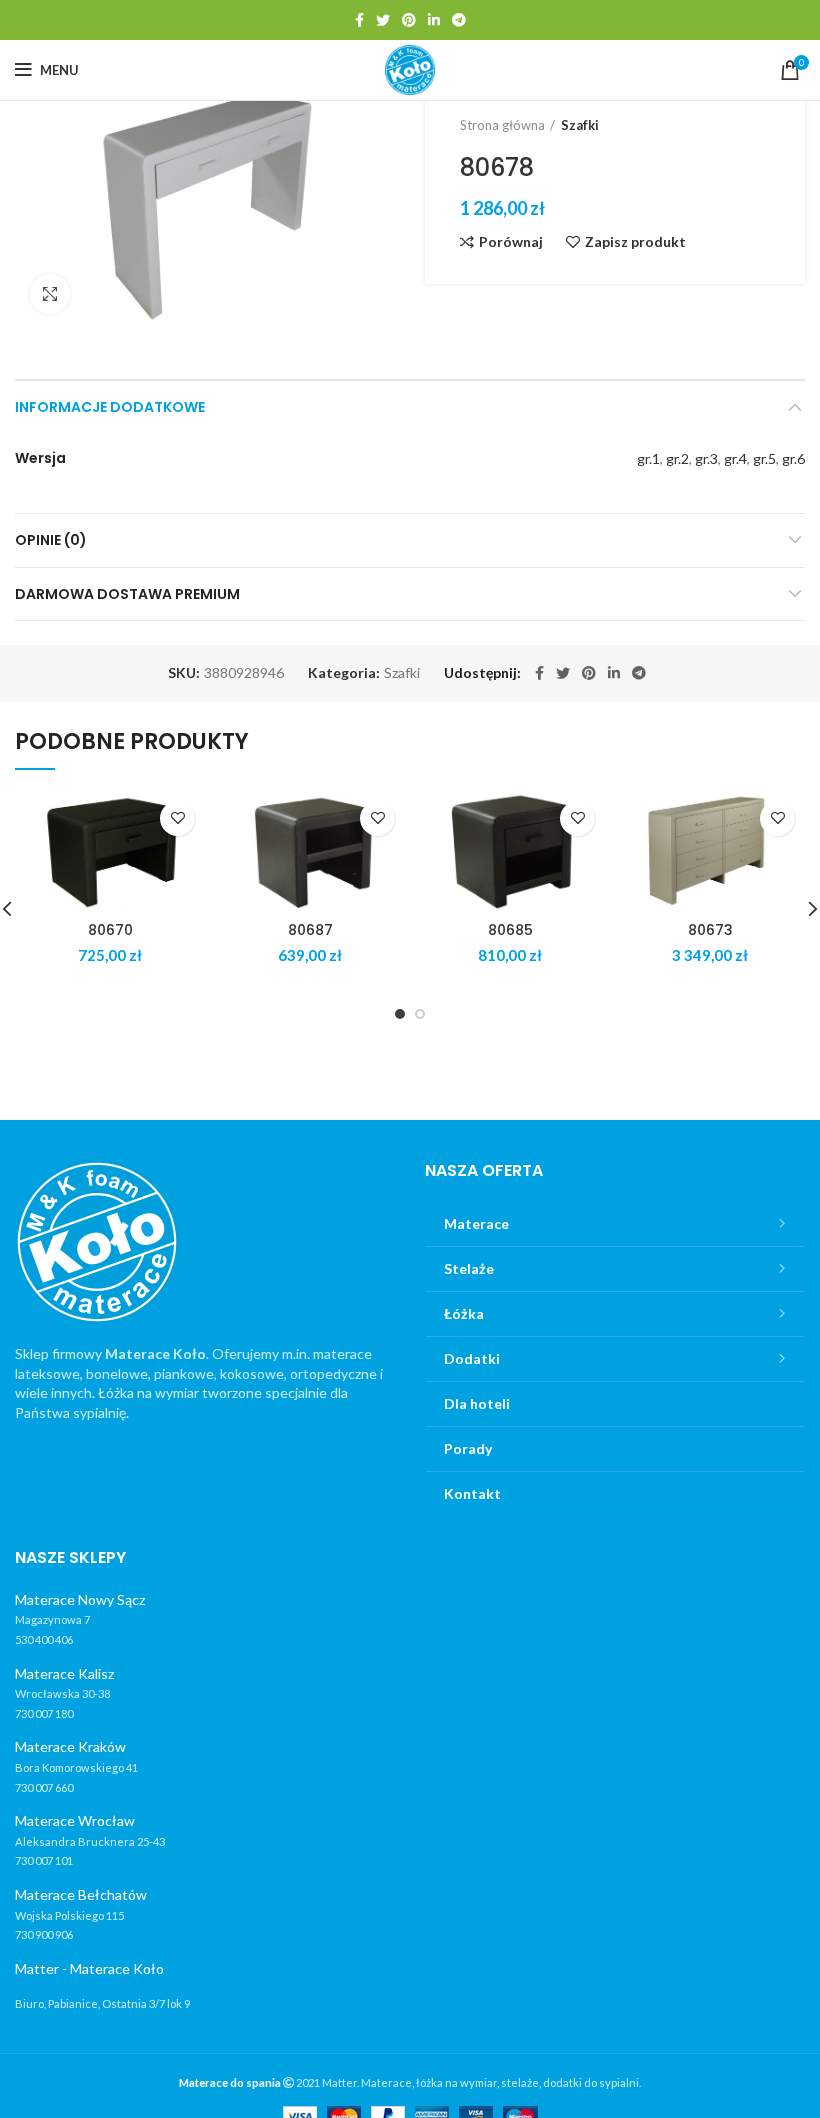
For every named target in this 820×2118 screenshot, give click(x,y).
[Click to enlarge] (50, 294)
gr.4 (735, 458)
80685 (510, 930)
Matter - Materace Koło (89, 1968)
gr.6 (793, 458)
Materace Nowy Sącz (80, 1599)
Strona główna (502, 125)
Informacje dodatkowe (110, 407)
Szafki (580, 125)
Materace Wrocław (75, 1820)
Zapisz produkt (635, 242)
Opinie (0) (51, 540)
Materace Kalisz (64, 1673)
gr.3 (706, 458)
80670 (110, 930)
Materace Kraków (70, 1746)
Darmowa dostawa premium (127, 594)
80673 (710, 930)
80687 (310, 930)
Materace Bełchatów (81, 1894)
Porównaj (511, 242)
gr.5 (764, 458)
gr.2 (677, 458)
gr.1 (648, 458)
